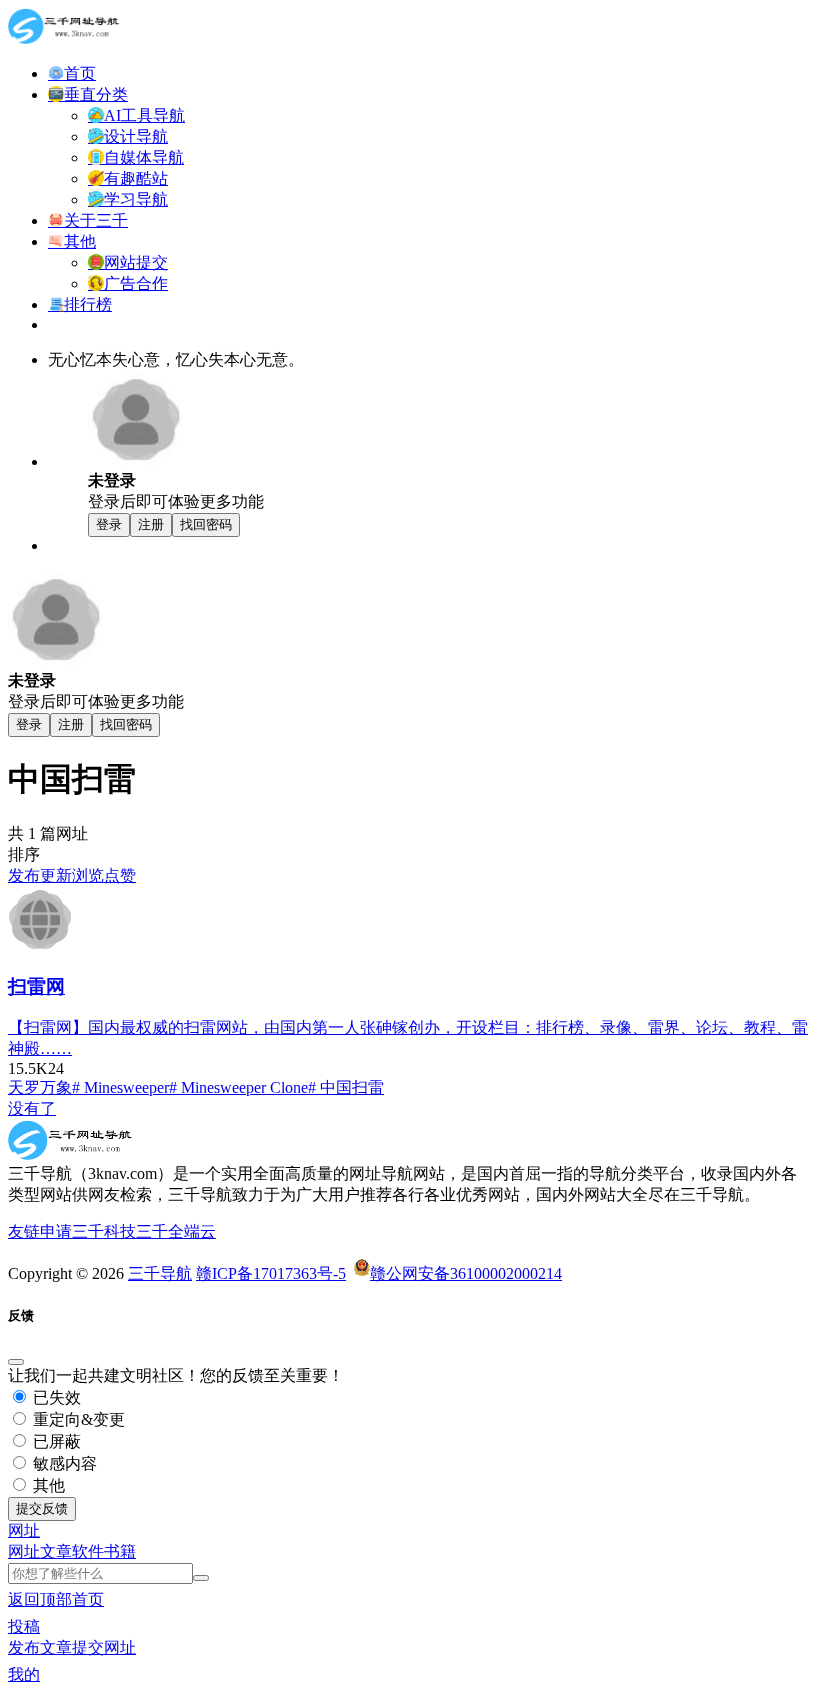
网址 (24, 1551)
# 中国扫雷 (346, 1087)
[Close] (16, 1362)
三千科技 (104, 1231)
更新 (56, 875)
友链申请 (40, 1231)
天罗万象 (40, 1087)
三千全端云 (176, 1231)
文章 (56, 1551)
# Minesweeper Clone (238, 1087)
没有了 (32, 1108)
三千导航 (160, 1273)
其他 (47, 1485)
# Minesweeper (120, 1087)
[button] (24, 1530)
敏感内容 (63, 1463)
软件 (88, 1551)
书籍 (120, 1551)
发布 (24, 875)
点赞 (120, 875)
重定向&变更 (77, 1419)
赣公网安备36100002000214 (466, 1273)
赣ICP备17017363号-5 (271, 1273)
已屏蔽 (55, 1441)
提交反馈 (42, 1508)
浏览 (88, 875)
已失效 (55, 1397)
